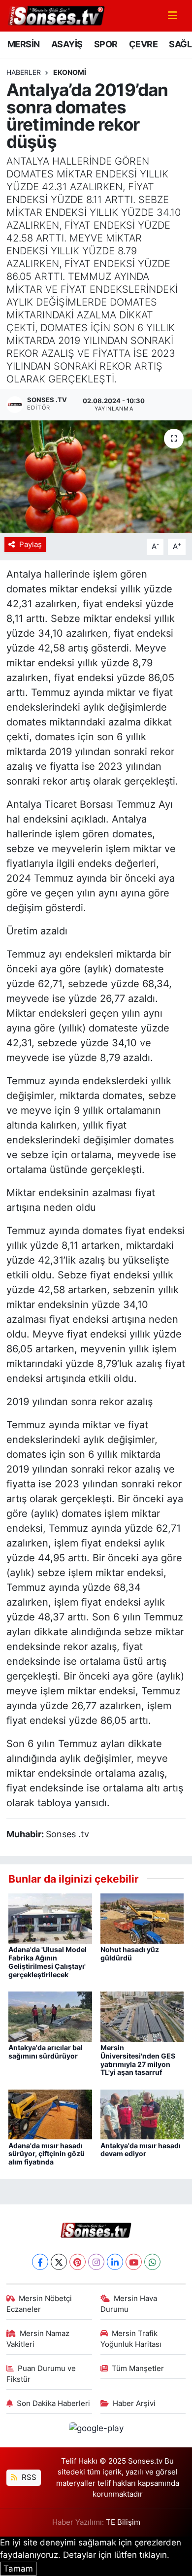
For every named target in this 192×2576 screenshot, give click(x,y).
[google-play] (96, 2430)
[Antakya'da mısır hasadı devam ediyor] (142, 2114)
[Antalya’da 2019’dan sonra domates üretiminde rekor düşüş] (96, 477)
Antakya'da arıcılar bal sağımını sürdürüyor (46, 2052)
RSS (28, 2477)
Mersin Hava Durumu (129, 2304)
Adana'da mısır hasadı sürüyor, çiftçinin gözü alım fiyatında (47, 2154)
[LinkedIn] (115, 2262)
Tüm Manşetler (138, 2369)
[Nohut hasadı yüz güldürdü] (142, 1918)
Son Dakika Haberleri (53, 2404)
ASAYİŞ (67, 44)
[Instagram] (96, 2262)
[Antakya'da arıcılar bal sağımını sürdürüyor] (50, 2016)
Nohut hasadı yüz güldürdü (130, 1954)
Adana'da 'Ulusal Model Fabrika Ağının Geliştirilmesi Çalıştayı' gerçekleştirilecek (48, 1962)
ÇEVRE (143, 44)
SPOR (106, 44)
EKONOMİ (70, 72)
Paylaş (31, 545)
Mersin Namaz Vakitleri (38, 2339)
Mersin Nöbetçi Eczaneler (39, 2304)
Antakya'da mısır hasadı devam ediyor (141, 2150)
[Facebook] (40, 2262)
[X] (59, 2262)
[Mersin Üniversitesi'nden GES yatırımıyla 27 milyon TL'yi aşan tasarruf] (142, 2016)
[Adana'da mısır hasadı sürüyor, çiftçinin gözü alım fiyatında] (50, 2114)
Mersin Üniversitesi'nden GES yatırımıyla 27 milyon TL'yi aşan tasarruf (138, 2060)
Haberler (24, 72)
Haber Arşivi (134, 2404)
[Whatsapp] (152, 2262)
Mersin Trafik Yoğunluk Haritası (131, 2339)
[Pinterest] (78, 2262)
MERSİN (23, 44)
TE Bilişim (123, 2522)
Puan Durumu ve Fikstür (41, 2374)
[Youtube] (134, 2262)
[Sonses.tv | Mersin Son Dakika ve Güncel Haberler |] (56, 15)
